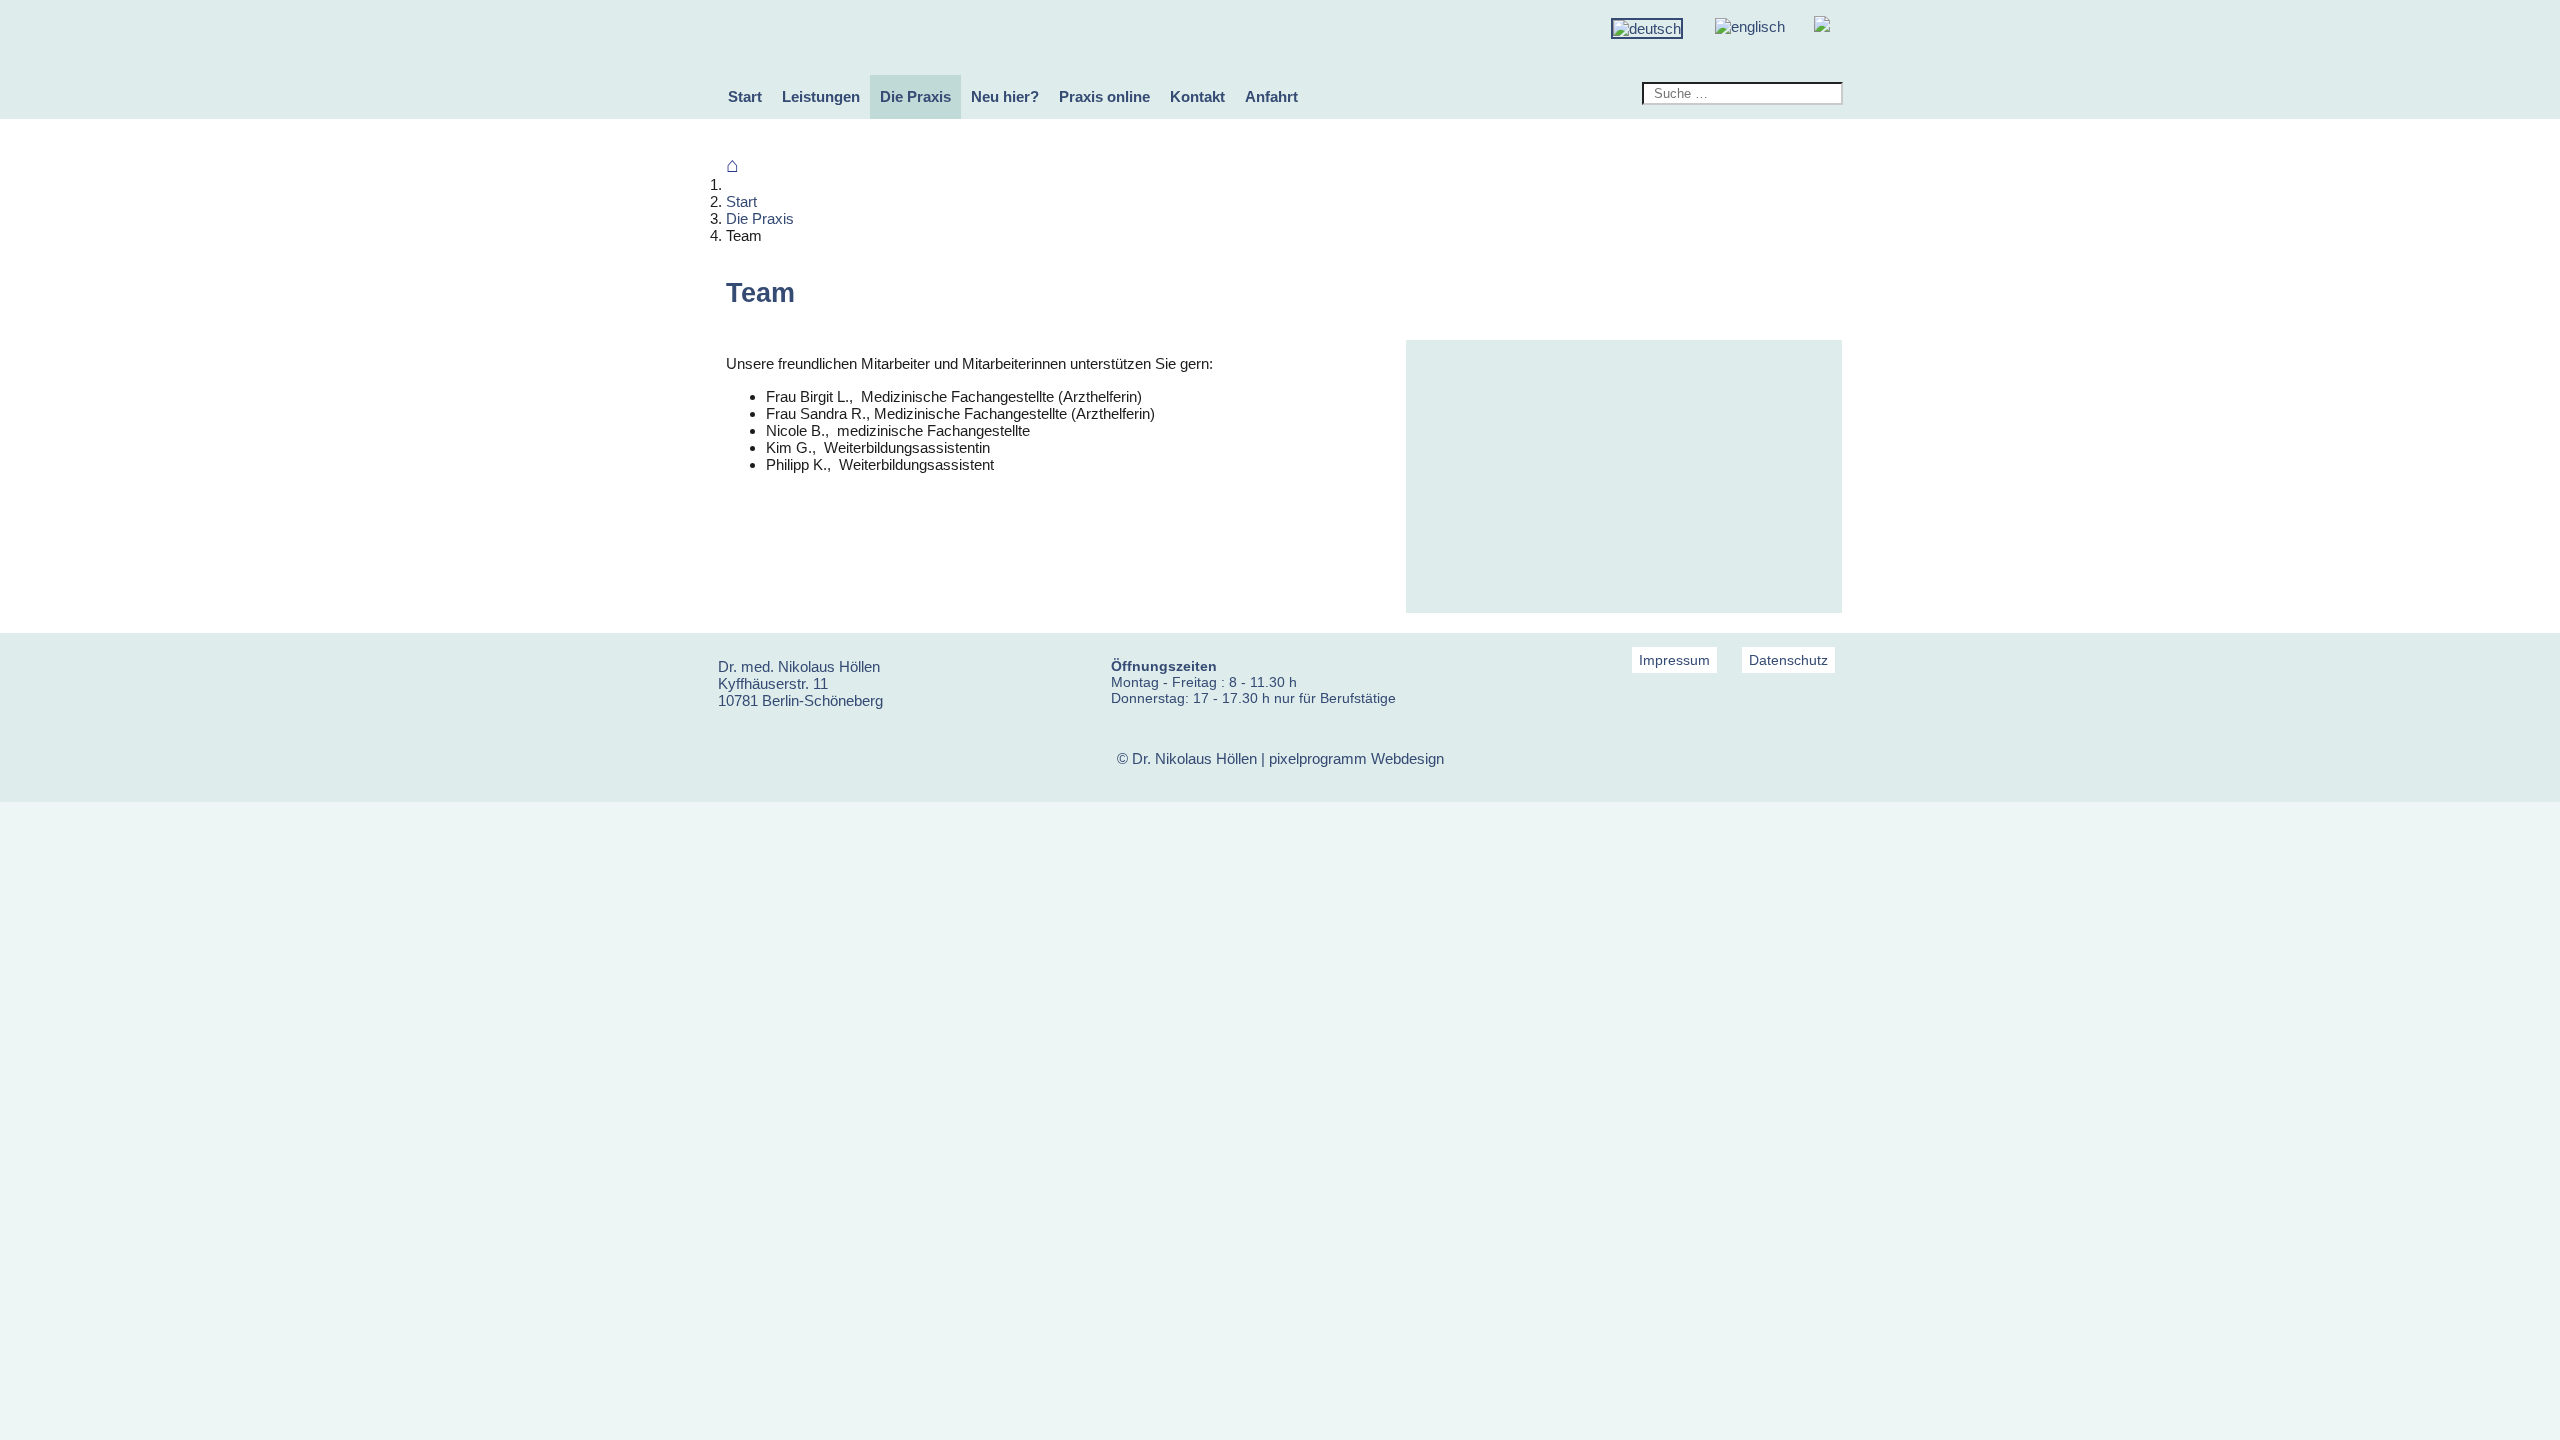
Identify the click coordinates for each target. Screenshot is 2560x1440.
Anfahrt (1271, 96)
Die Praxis (915, 96)
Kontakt (1197, 96)
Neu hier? (1005, 96)
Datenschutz (1788, 660)
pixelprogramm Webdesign (1356, 758)
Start (745, 96)
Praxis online (1104, 96)
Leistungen (821, 96)
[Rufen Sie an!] (1822, 26)
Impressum (1674, 660)
